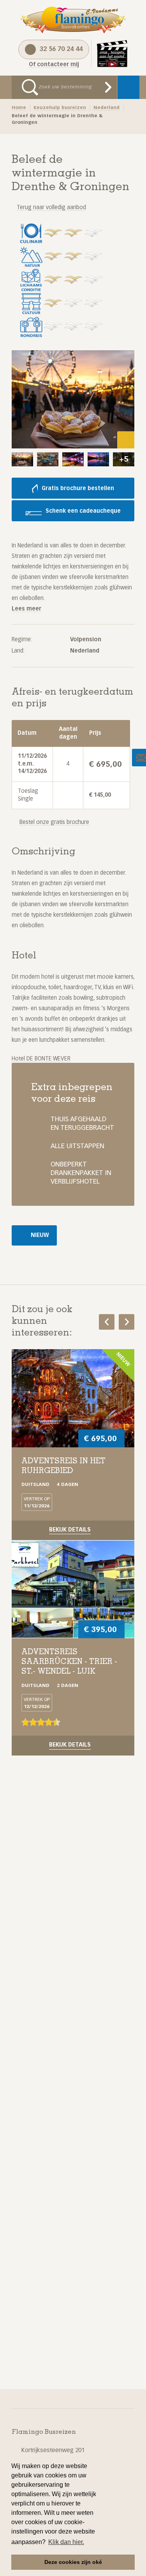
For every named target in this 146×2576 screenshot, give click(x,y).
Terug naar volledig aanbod (51, 208)
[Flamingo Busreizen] (73, 20)
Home (19, 108)
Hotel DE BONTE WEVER (41, 1059)
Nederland (106, 108)
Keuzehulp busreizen (60, 108)
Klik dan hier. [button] (66, 2542)
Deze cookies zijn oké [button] (73, 2562)
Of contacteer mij (54, 65)
